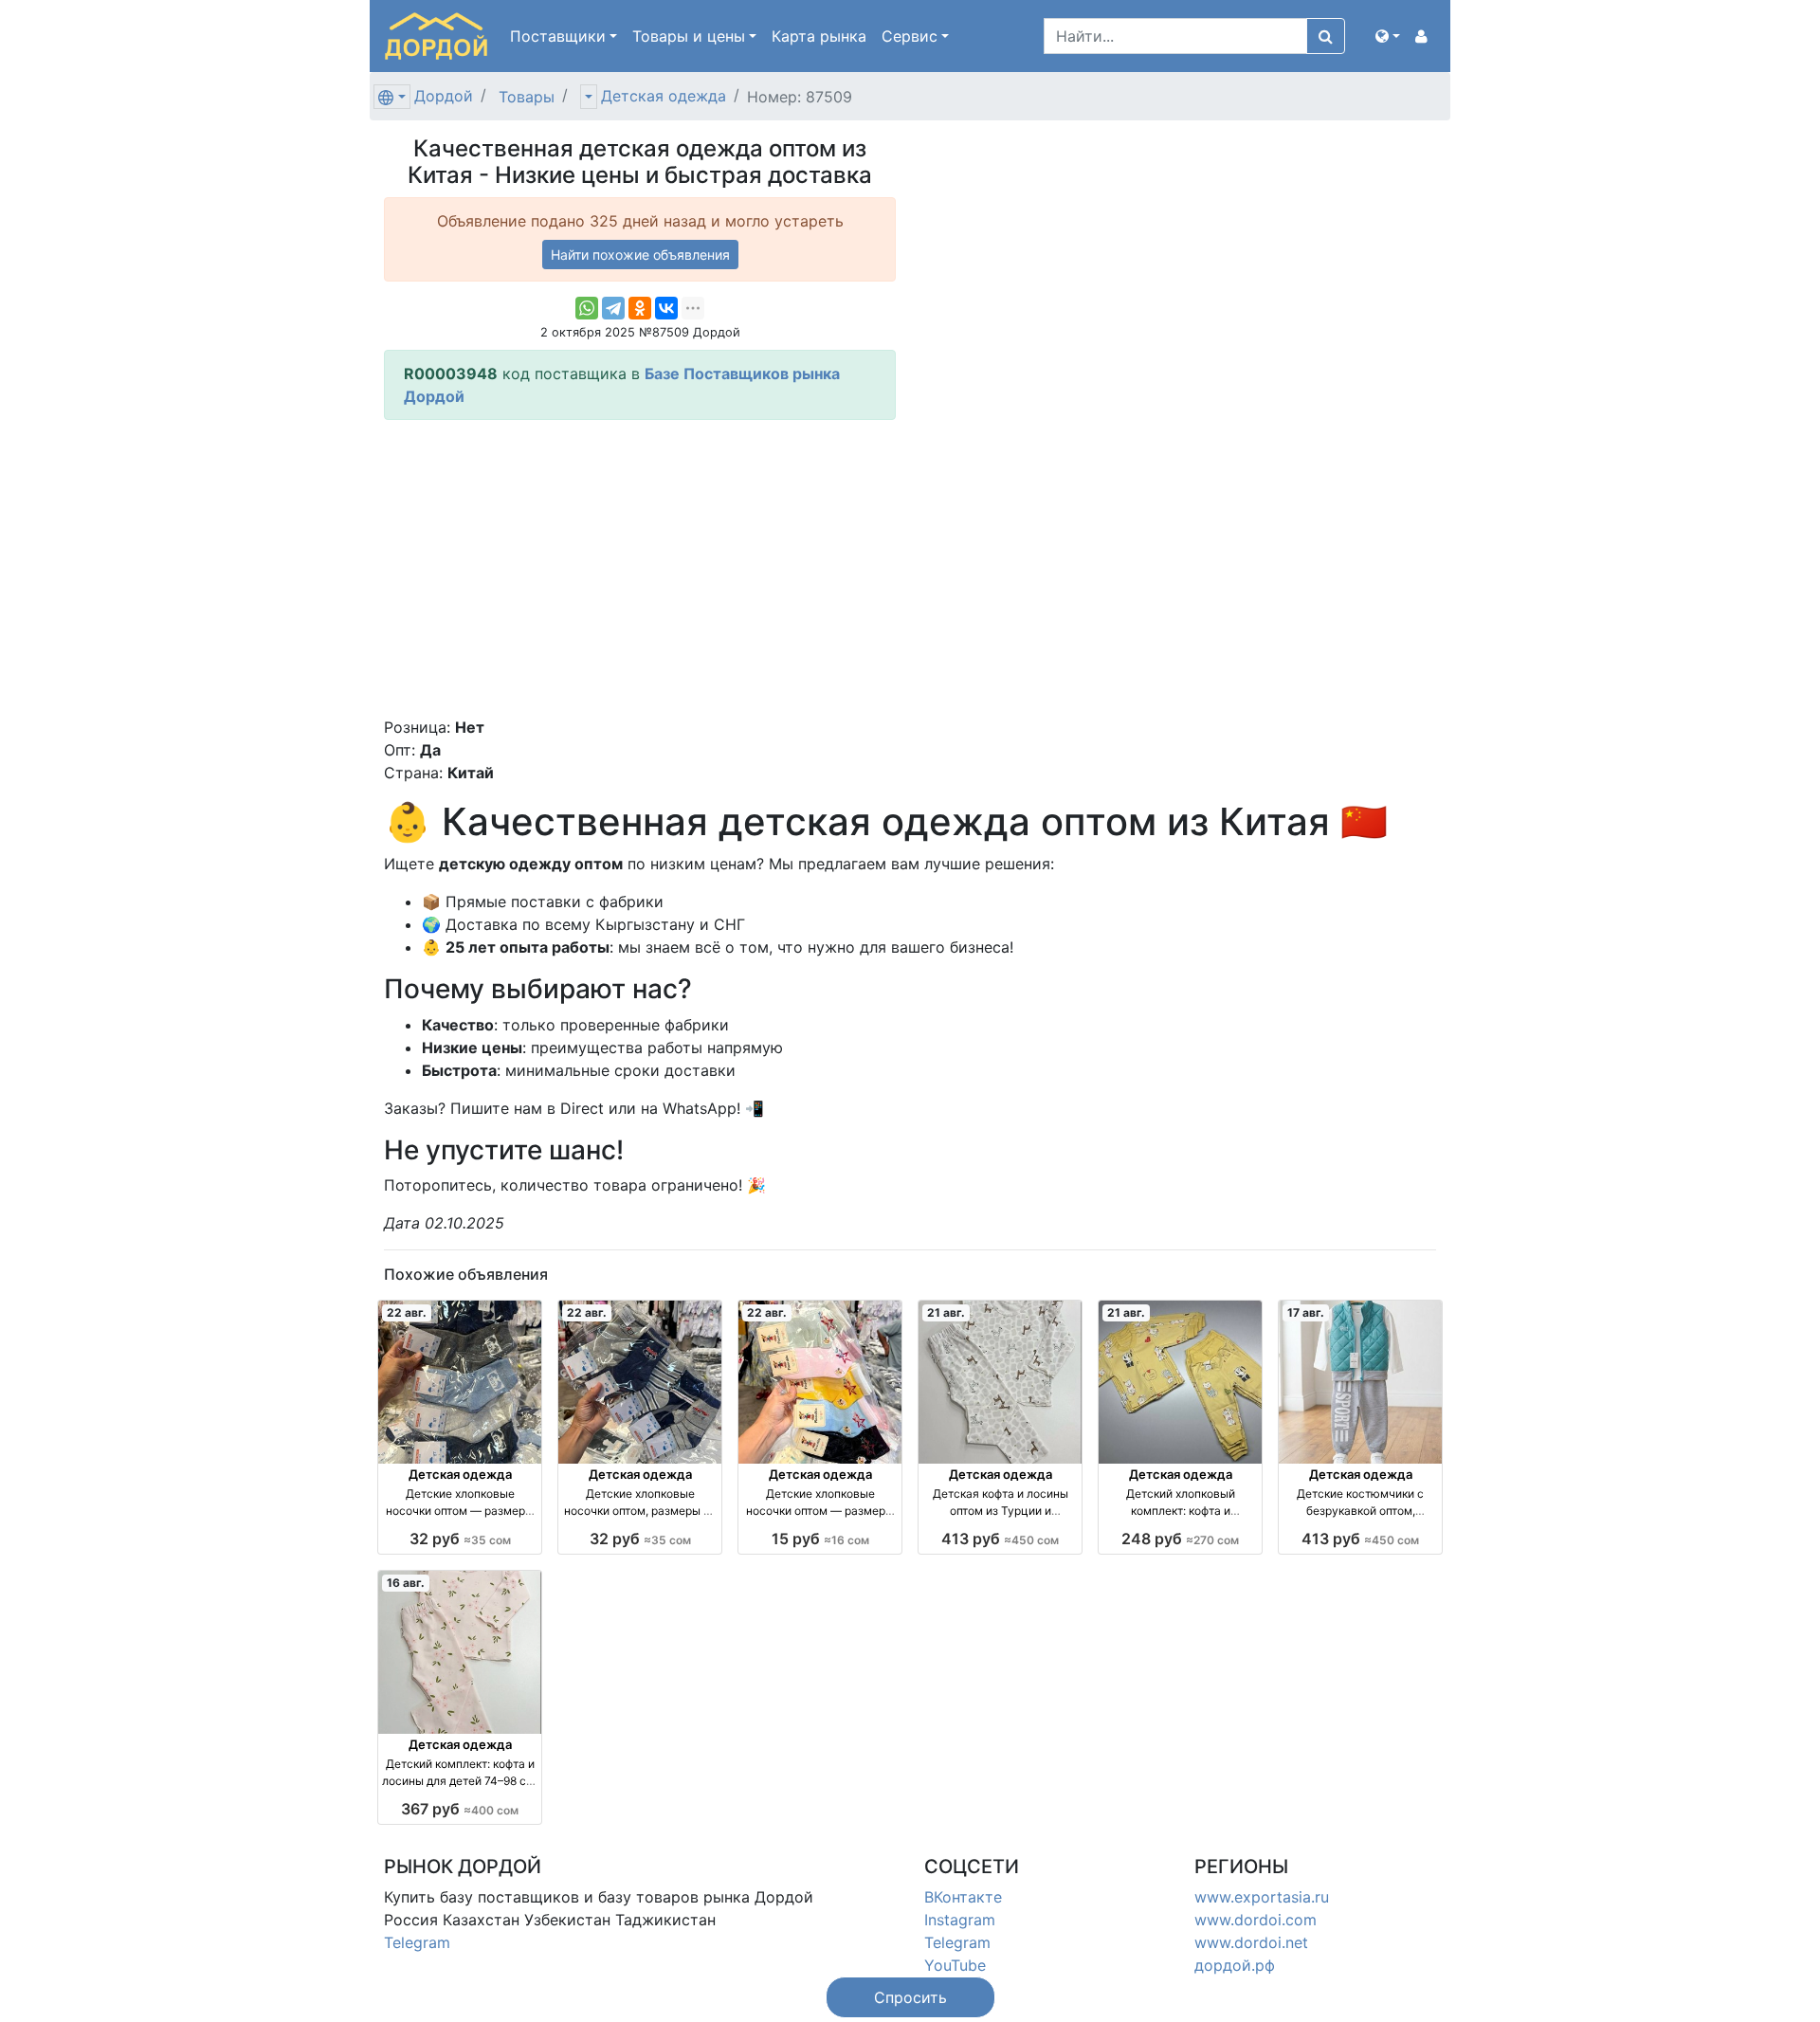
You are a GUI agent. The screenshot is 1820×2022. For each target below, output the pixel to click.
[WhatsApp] (587, 308)
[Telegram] (613, 308)
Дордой (444, 96)
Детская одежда (664, 96)
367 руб (460, 1809)
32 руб (460, 1539)
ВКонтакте (963, 1897)
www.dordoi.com (1256, 1920)
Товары (527, 97)
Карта (819, 36)
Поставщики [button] (558, 36)
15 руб (820, 1539)
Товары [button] (689, 36)
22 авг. (407, 1312)
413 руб (1000, 1539)
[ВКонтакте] (666, 308)
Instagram (960, 1920)
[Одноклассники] (640, 308)
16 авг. (406, 1583)
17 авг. (1306, 1312)
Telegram (417, 1942)
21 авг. (946, 1312)
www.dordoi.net (1251, 1942)
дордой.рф (1235, 1965)
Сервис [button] (910, 36)
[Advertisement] (640, 568)
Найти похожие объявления (640, 255)
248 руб (1180, 1539)
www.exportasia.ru (1262, 1897)
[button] (1388, 36)
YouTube (955, 1965)
